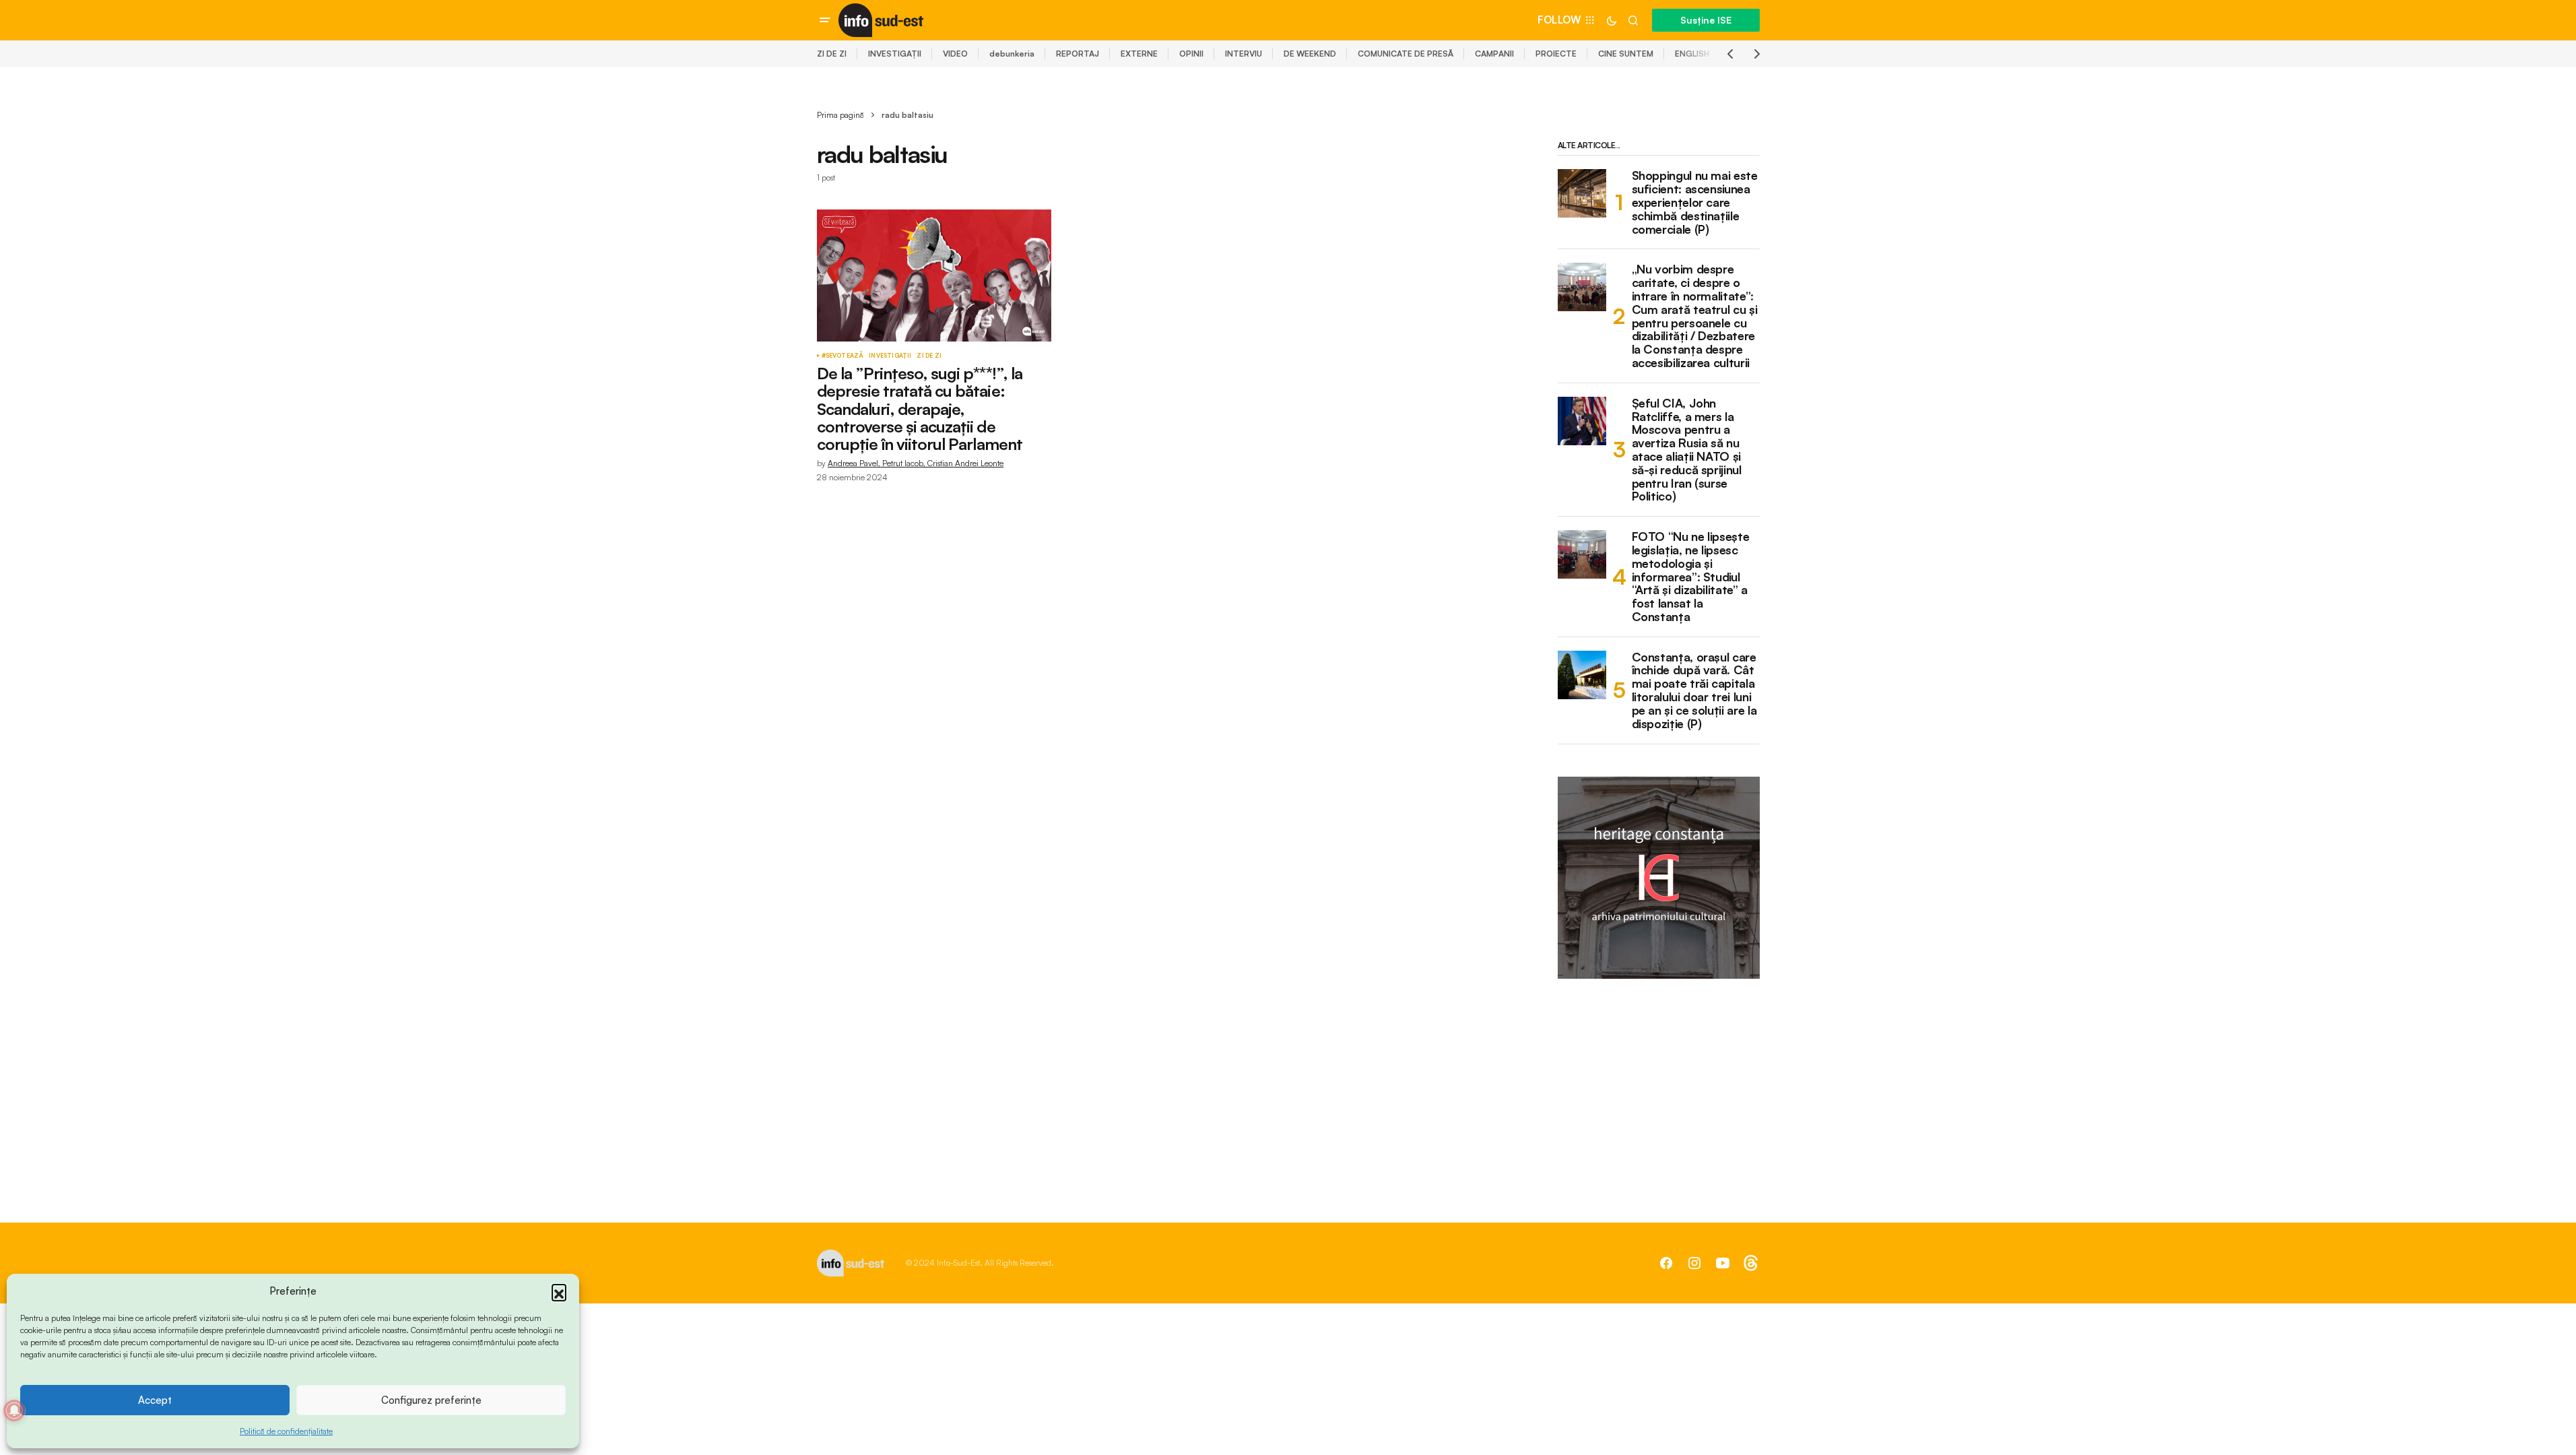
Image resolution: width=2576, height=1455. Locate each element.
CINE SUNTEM (1626, 54)
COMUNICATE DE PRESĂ (1406, 54)
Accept (155, 1400)
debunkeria (1012, 54)
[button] (559, 1291)
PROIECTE (1556, 54)
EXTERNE (1139, 54)
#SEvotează (843, 356)
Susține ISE (1706, 20)
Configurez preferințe (431, 1400)
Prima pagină (840, 115)
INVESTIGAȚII (895, 54)
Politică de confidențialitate (286, 1431)
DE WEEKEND (1310, 54)
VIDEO (955, 54)
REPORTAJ (1078, 54)
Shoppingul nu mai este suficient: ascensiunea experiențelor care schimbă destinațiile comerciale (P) (1695, 202)
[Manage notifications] (14, 1411)
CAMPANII (1494, 54)
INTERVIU (1244, 54)
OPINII (1191, 54)
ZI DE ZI (832, 54)
